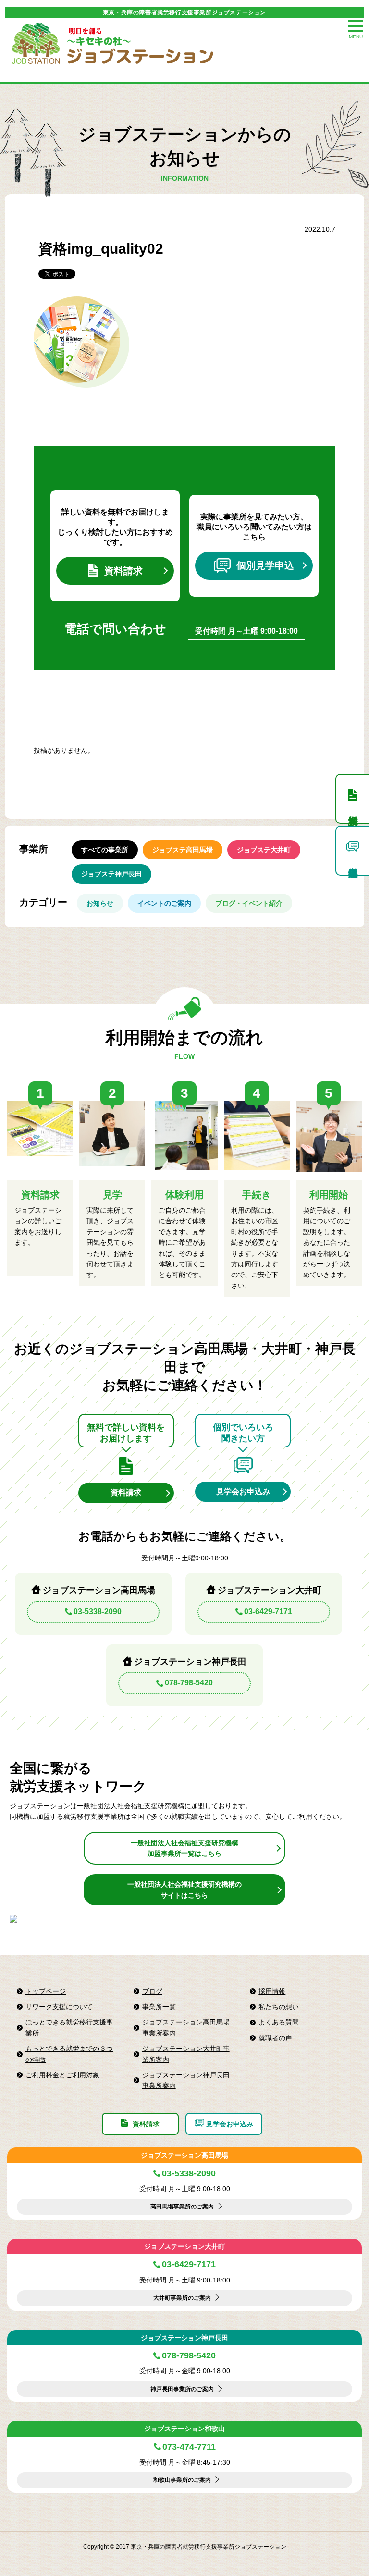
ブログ (152, 1991)
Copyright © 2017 (107, 2547)
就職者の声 (275, 2038)
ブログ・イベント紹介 (249, 903)
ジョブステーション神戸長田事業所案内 (186, 2080)
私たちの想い (279, 2007)
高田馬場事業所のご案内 (182, 2207)
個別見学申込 (265, 565)
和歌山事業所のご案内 (182, 2480)
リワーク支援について (59, 2007)
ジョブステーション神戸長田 (184, 2338)
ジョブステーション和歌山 (184, 2429)
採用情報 (272, 1991)
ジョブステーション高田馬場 (184, 2155)
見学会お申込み (243, 1491)
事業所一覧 (159, 2007)
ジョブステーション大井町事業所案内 (186, 2054)
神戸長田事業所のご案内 (182, 2389)
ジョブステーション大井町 (184, 2246)
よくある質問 (279, 2022)
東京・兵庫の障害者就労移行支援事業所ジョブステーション (184, 12)
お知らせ (100, 903)
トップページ (46, 1991)
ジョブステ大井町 (264, 850)
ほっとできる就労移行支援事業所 (69, 2027)
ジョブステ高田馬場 (183, 850)
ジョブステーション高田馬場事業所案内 (186, 2027)
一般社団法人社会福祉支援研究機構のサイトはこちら (184, 1889)
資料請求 (123, 571)
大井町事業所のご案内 (182, 2298)
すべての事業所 (105, 850)
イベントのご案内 (164, 903)
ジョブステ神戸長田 (111, 874)
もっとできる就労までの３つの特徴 (69, 2054)
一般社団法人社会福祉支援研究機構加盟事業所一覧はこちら (184, 1848)
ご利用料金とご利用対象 (62, 2075)
